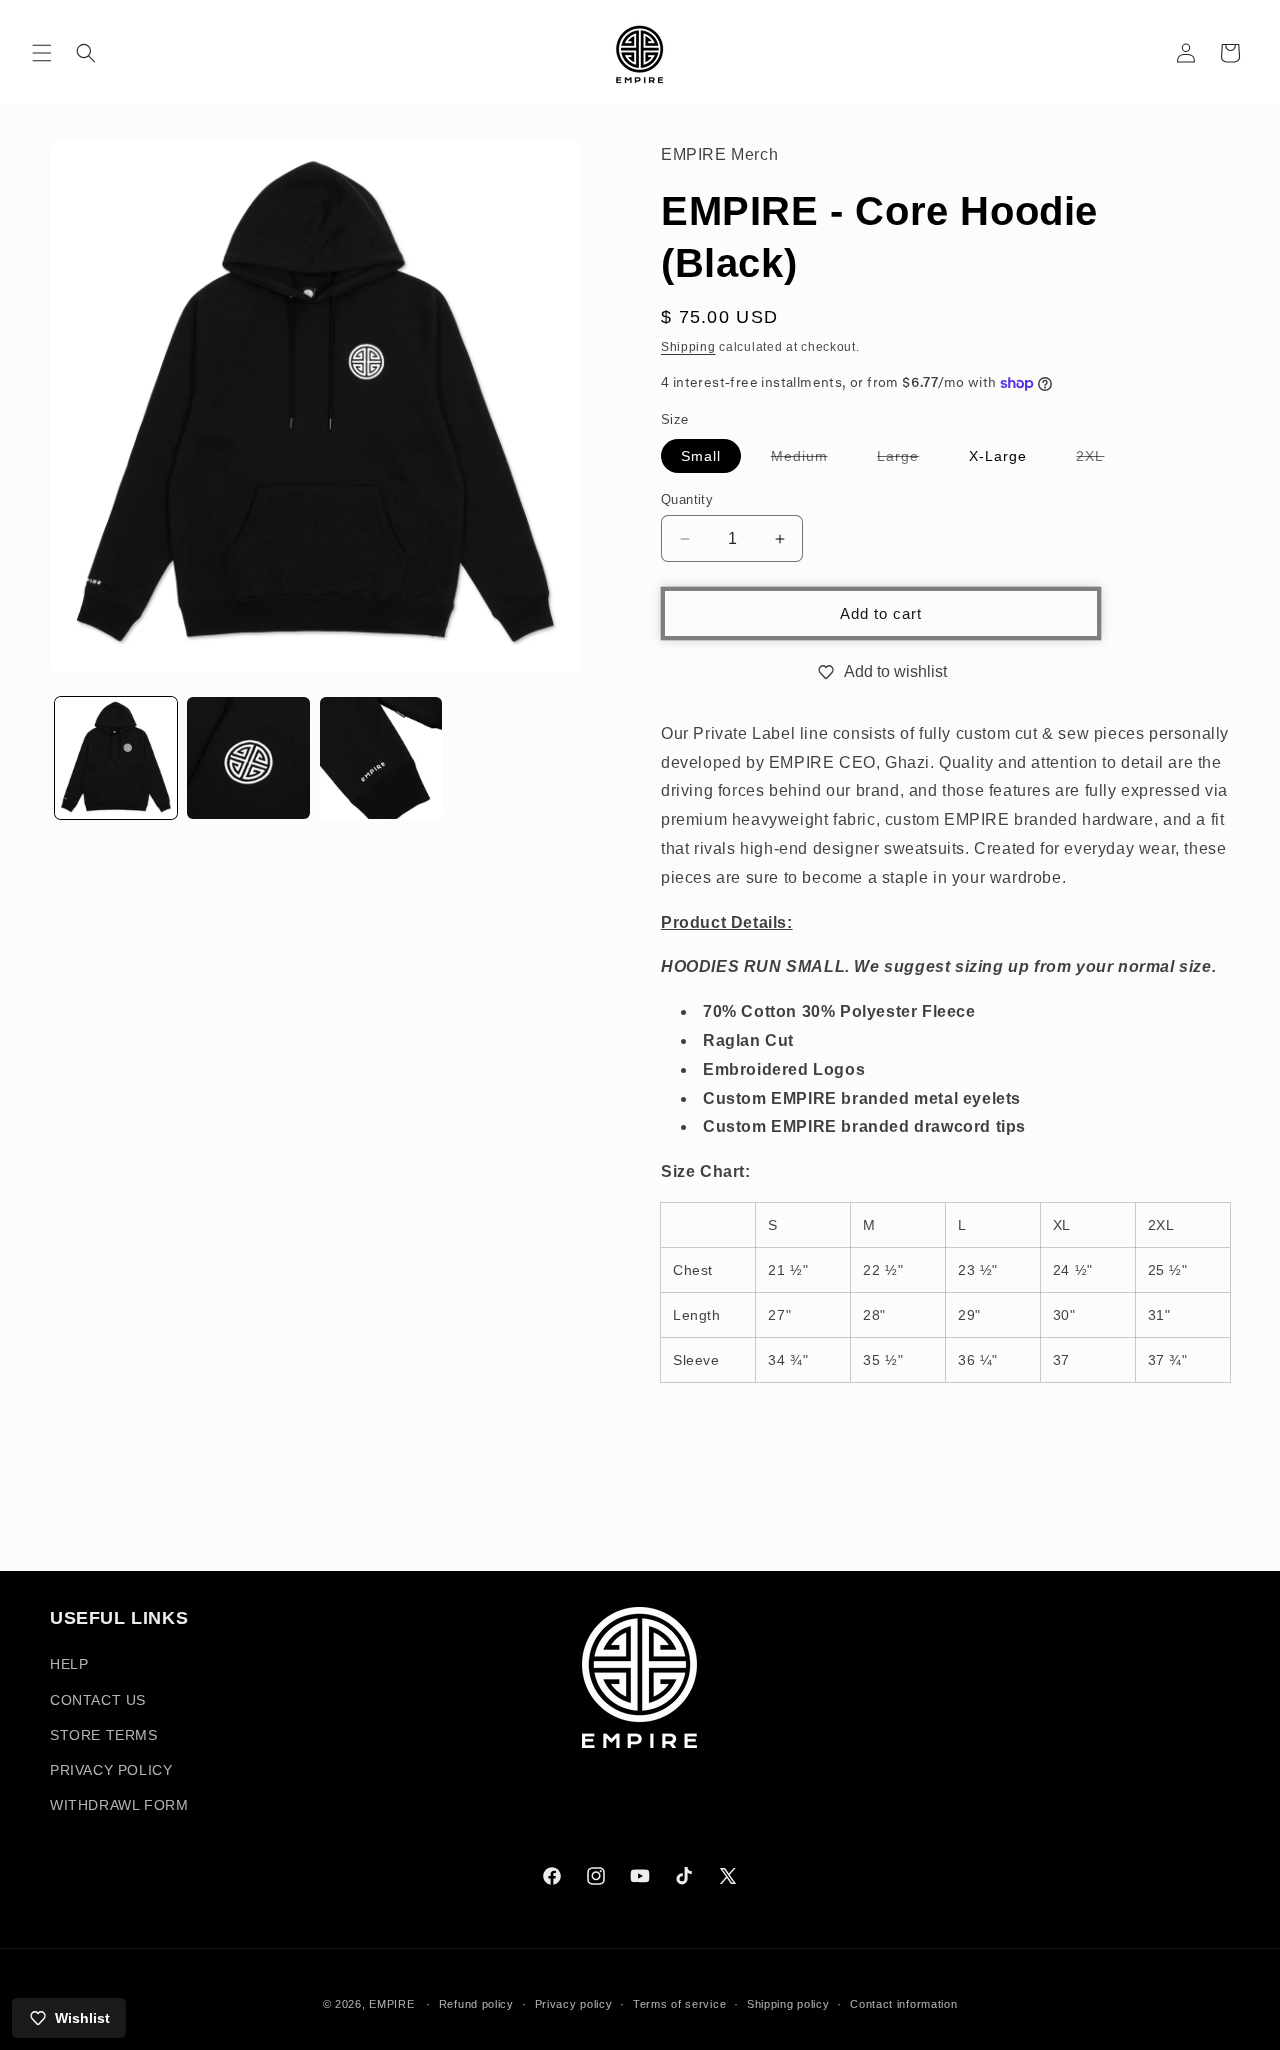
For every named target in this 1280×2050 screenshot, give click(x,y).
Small (701, 456)
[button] (42, 53)
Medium (809, 460)
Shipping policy (788, 2003)
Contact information (903, 2003)
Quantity (687, 499)
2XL (1100, 460)
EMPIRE (393, 2004)
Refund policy (476, 2003)
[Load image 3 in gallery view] (381, 758)
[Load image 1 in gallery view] (116, 758)
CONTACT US (98, 1700)
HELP (69, 1665)
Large (908, 460)
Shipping (688, 347)
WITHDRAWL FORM (119, 1805)
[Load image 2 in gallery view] (248, 758)
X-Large (998, 456)
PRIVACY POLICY (111, 1770)
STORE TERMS (104, 1735)
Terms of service (679, 2003)
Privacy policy (574, 2003)
